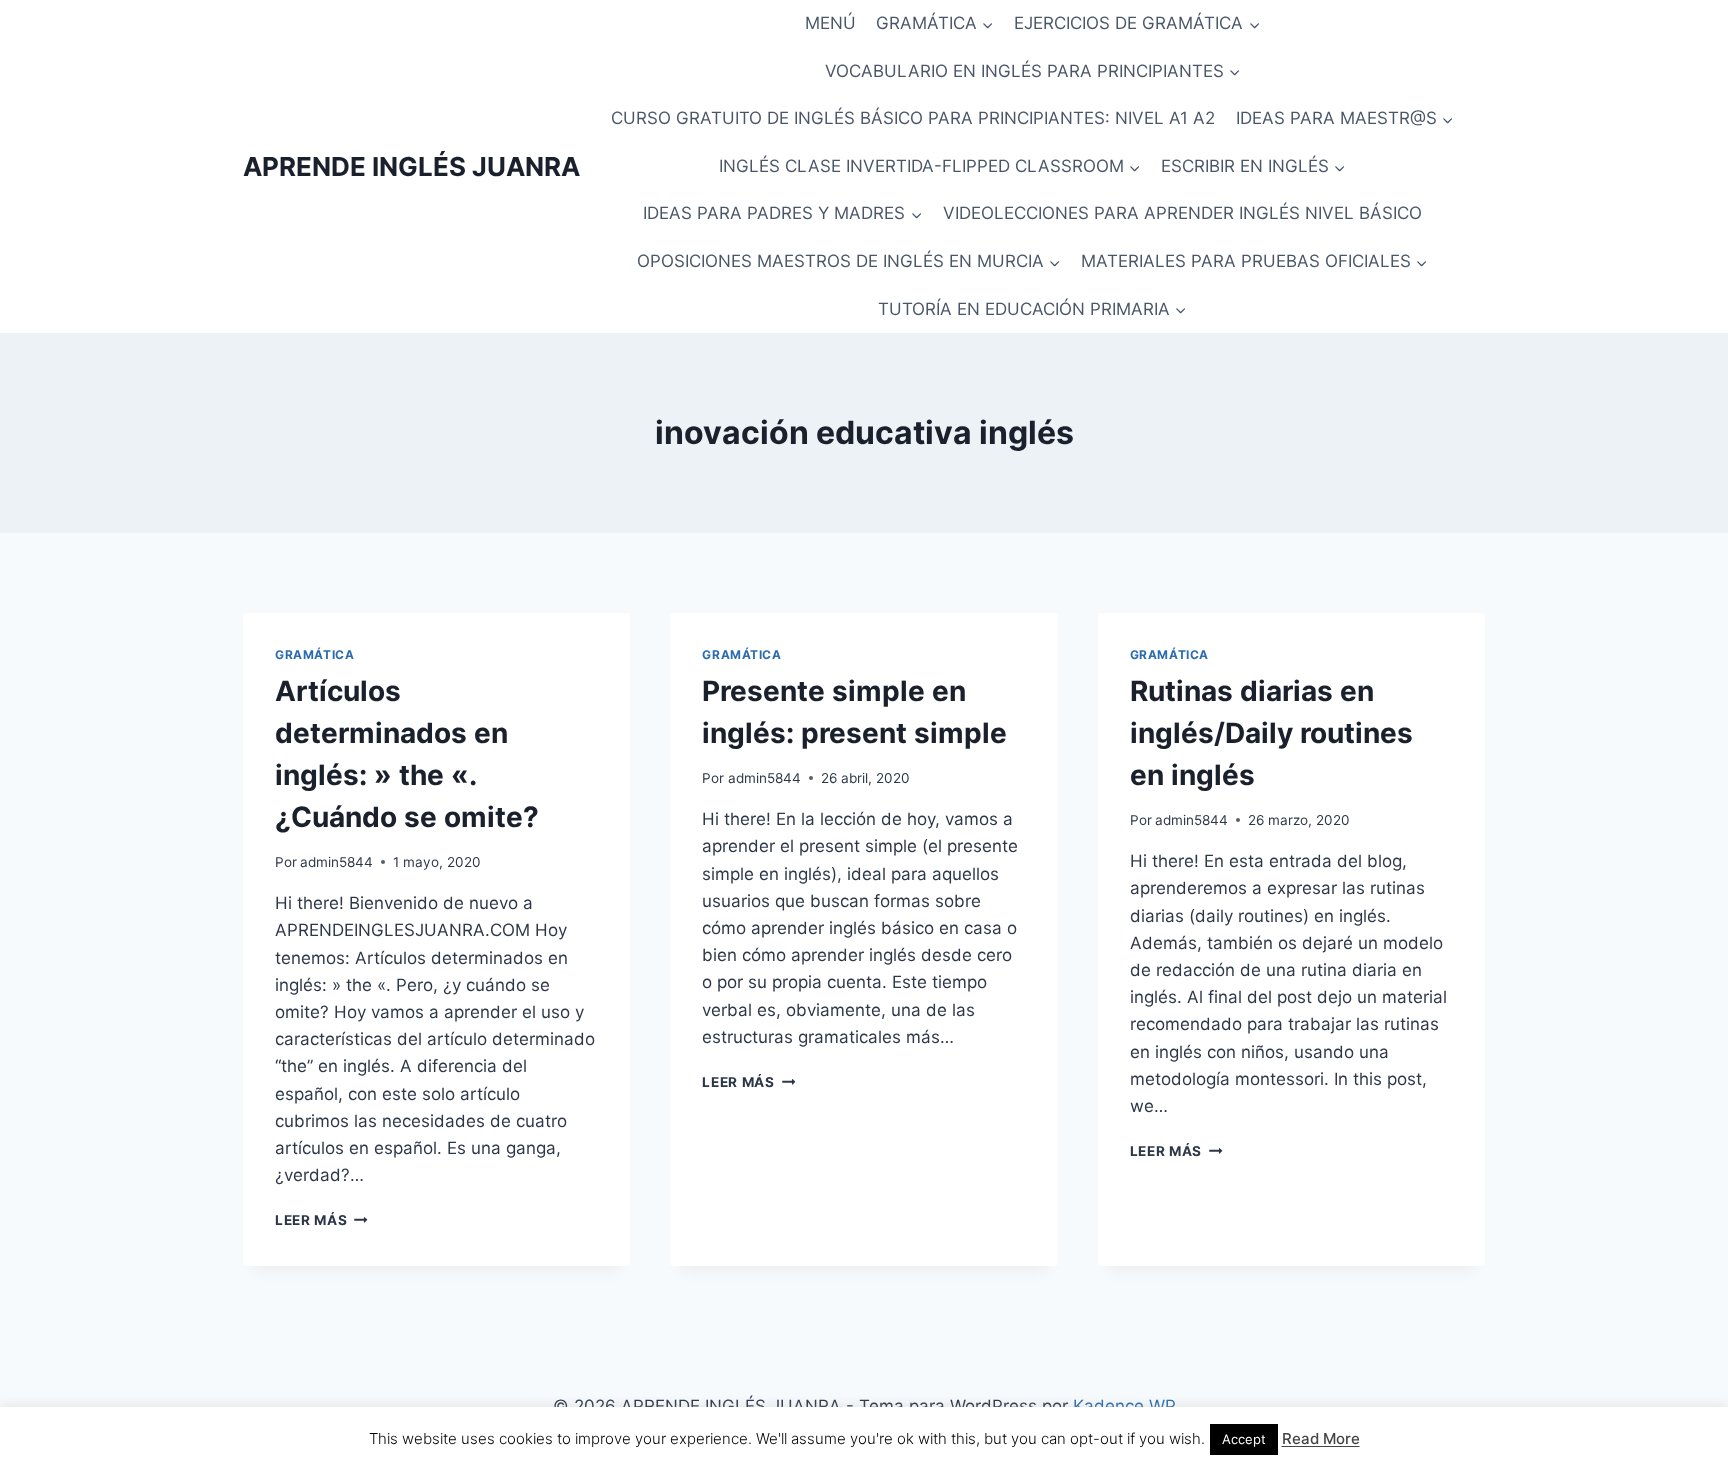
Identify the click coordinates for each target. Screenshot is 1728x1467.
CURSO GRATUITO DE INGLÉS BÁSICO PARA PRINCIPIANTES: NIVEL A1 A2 (913, 118)
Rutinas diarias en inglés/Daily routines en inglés (1271, 733)
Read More (1321, 1438)
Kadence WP (1124, 1406)
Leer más (321, 1220)
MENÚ (830, 23)
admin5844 (336, 862)
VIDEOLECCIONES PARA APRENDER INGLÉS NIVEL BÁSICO (1182, 213)
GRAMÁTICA (314, 654)
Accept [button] (1244, 1439)
